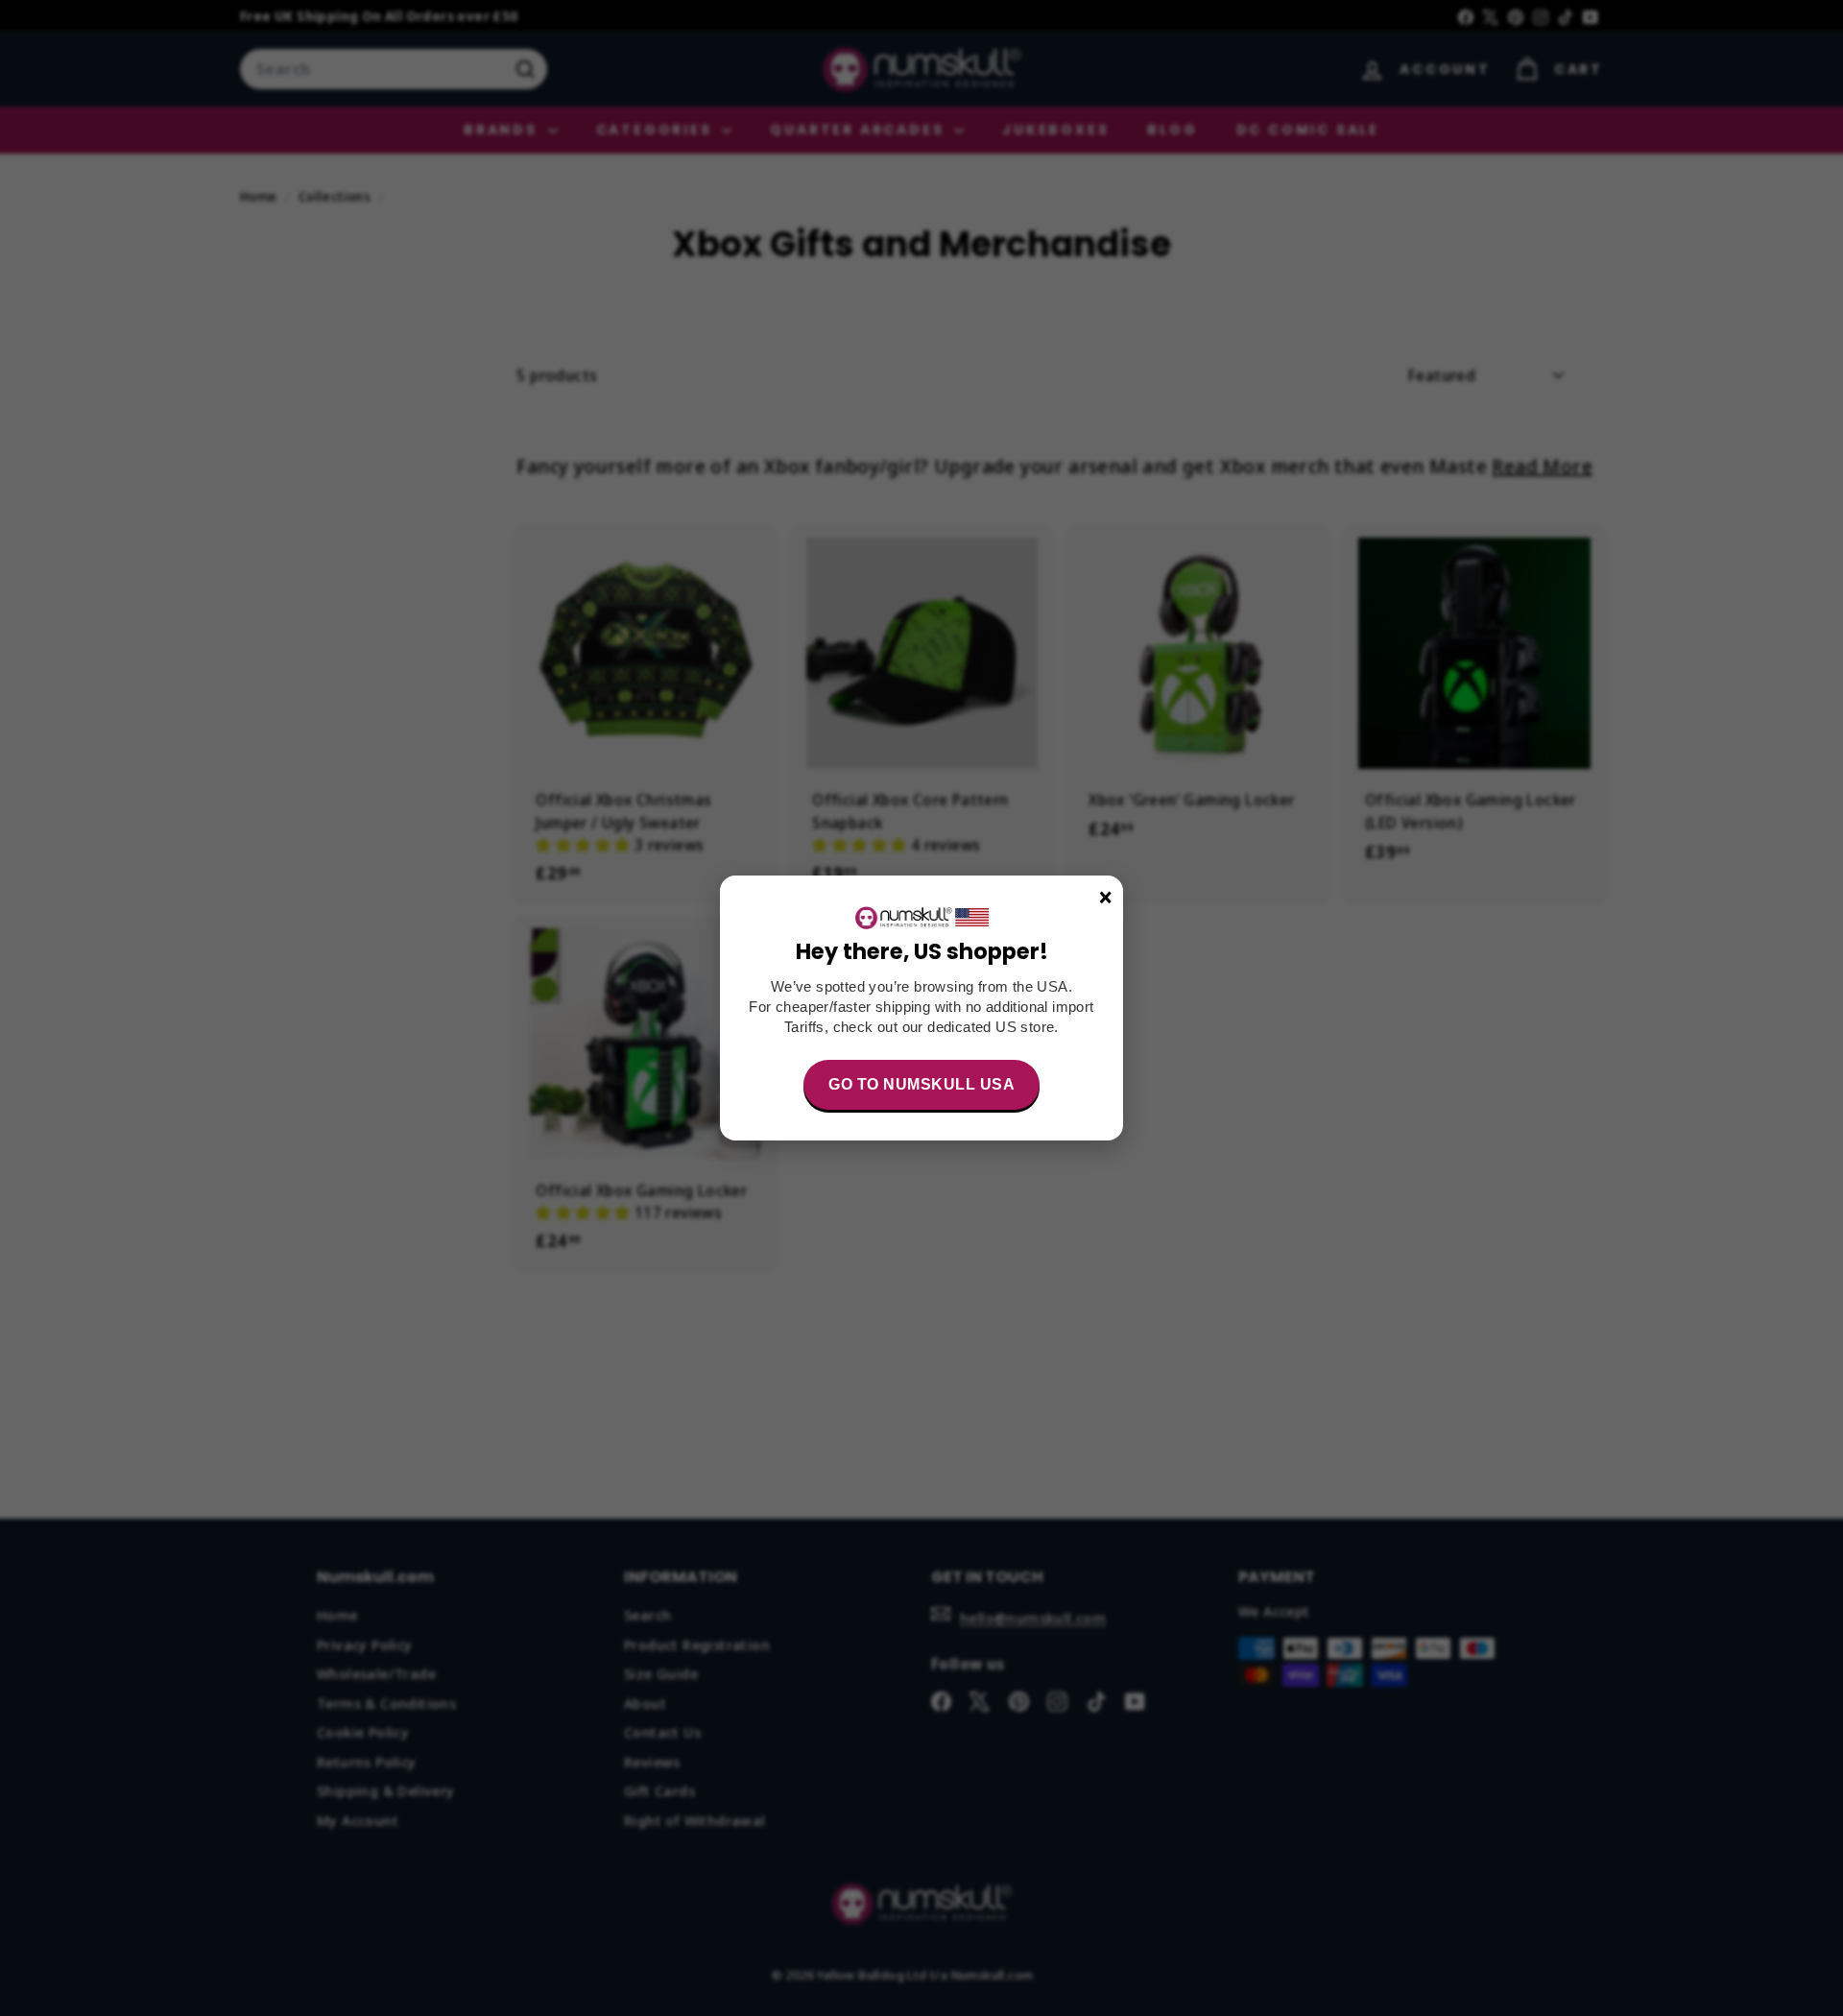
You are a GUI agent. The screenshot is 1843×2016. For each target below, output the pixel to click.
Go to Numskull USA (921, 1084)
